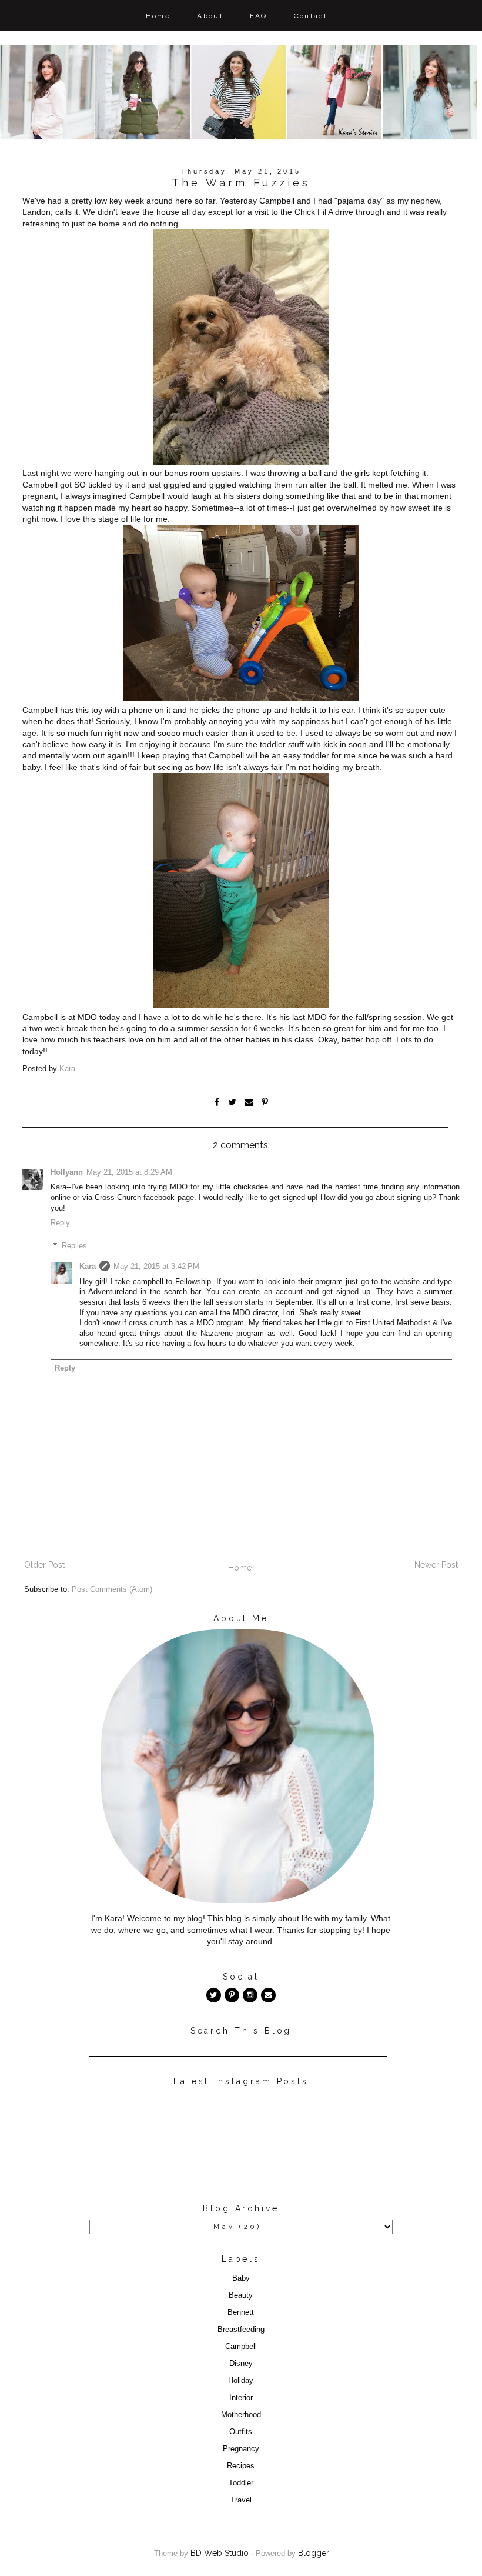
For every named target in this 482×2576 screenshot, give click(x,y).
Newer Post (436, 1565)
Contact (311, 16)
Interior (241, 2398)
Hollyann (67, 1172)
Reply (60, 1223)
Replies (74, 1245)
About (210, 16)
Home (158, 16)
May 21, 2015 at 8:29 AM (129, 1172)
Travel (241, 2500)
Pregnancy (241, 2449)
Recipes (241, 2466)
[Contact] (268, 1995)
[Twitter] (214, 1995)
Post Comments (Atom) (112, 1589)
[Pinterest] (232, 1995)
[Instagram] (250, 1995)
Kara (88, 1267)
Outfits (241, 2432)
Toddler (241, 2483)
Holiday (241, 2381)
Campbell (241, 2347)
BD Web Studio (220, 2553)
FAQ (258, 16)
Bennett (241, 2312)
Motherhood (241, 2415)
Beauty (241, 2295)
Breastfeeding (241, 2330)
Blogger (314, 2553)
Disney (241, 2364)
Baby (241, 2278)
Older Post (44, 1565)
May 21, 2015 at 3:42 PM (156, 1267)
